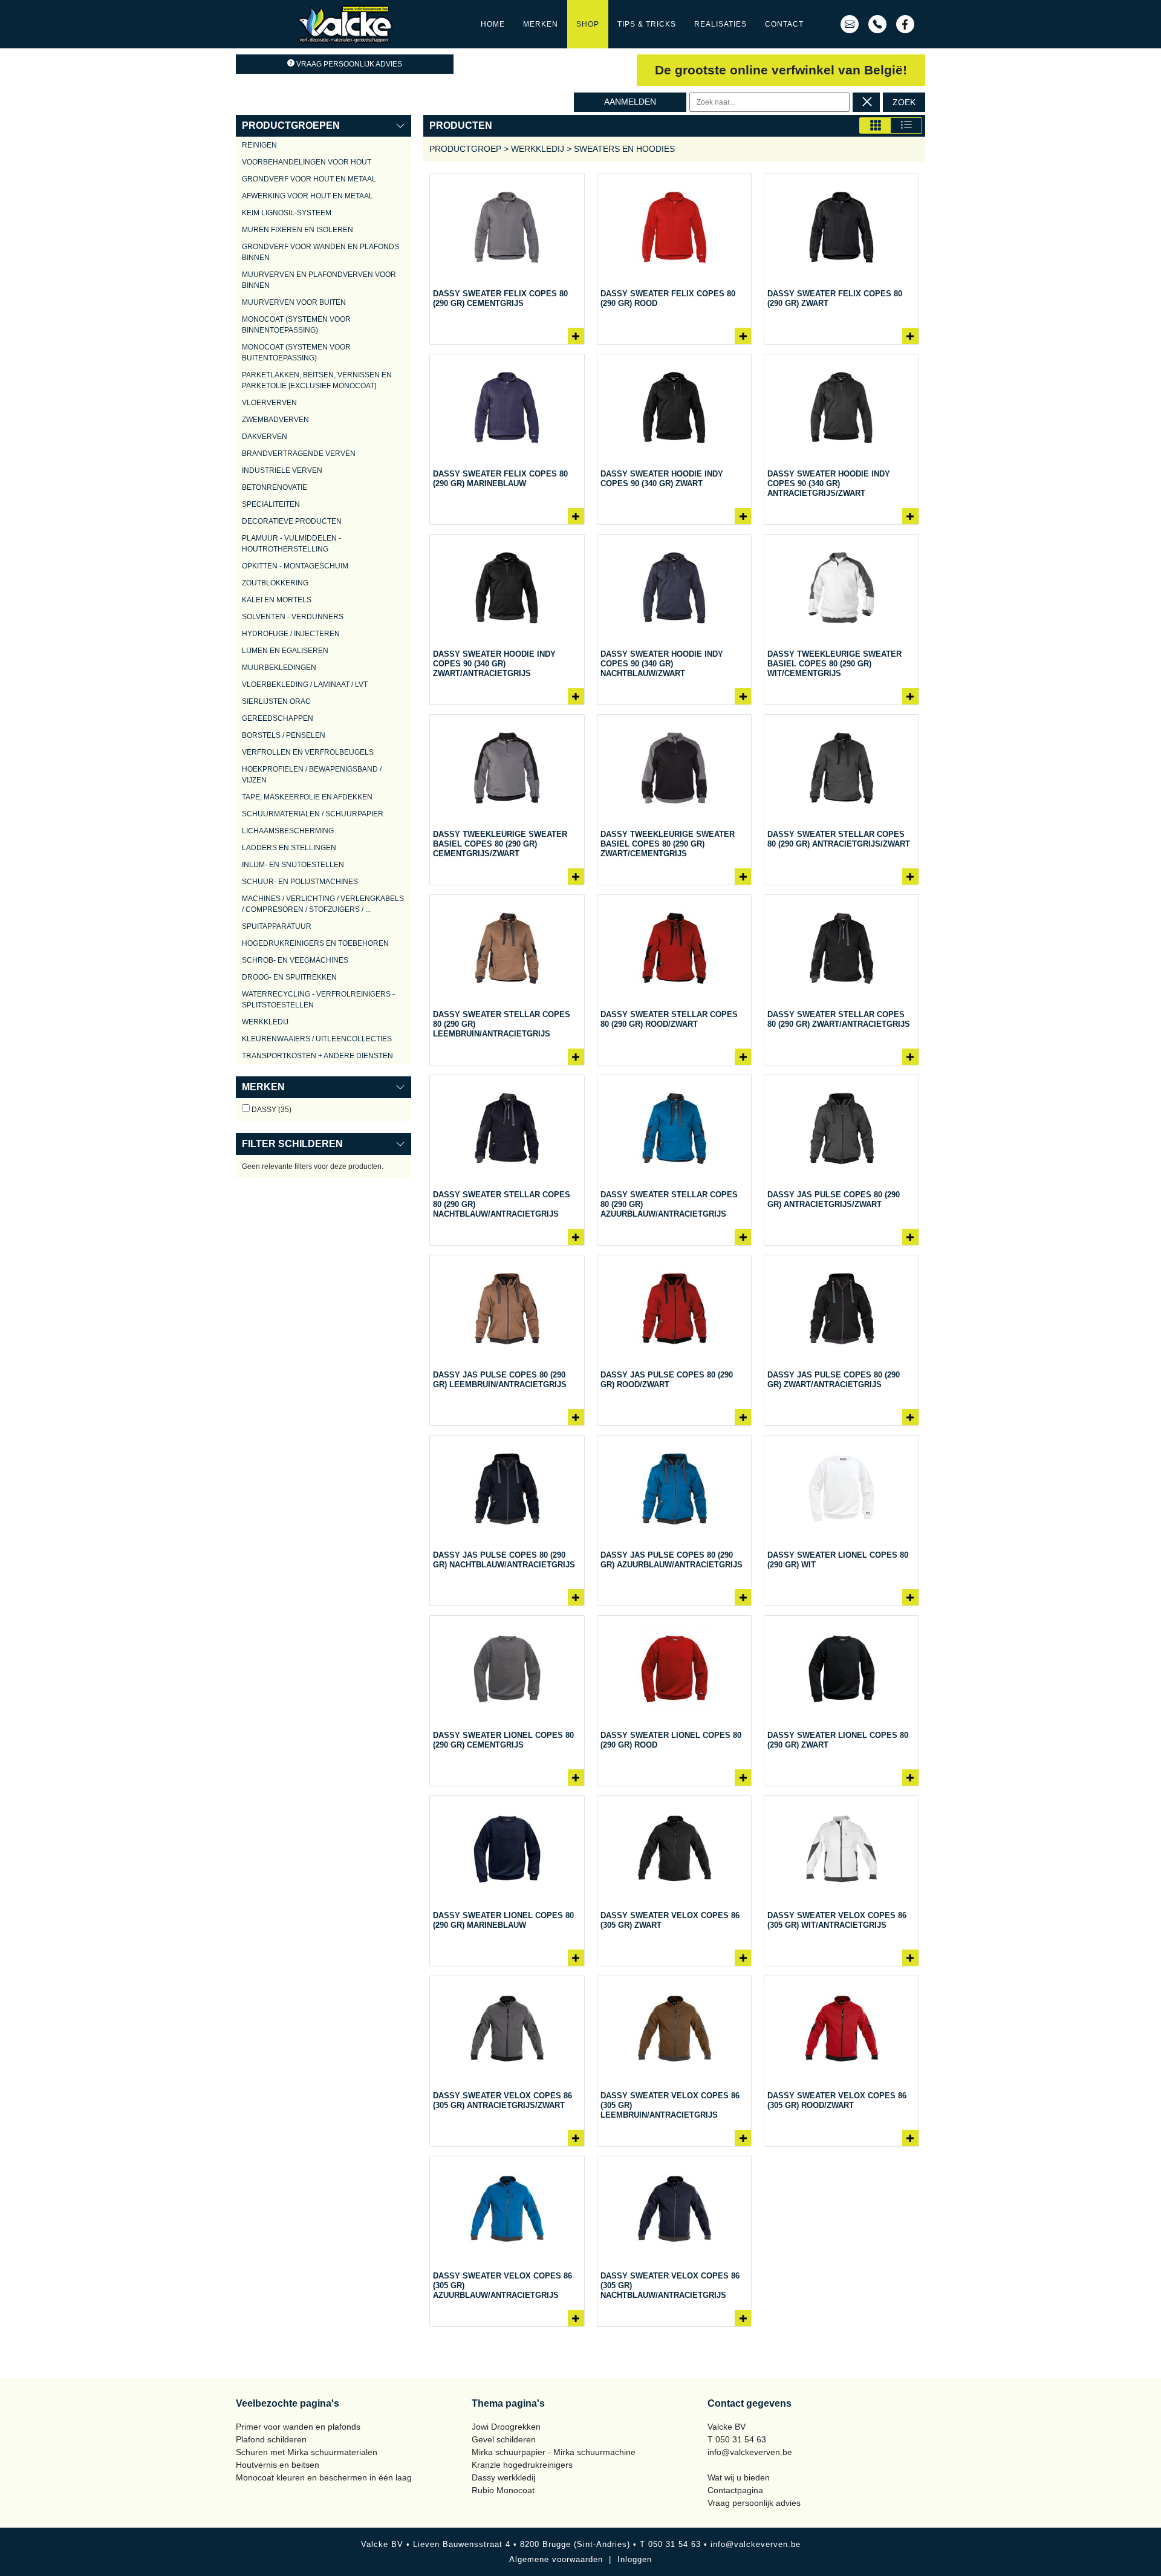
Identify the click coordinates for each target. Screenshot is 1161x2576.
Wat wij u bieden (739, 2477)
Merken (541, 24)
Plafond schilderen (271, 2439)
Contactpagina (735, 2490)
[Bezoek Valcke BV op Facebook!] (905, 24)
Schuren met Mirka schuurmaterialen (307, 2452)
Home (493, 24)
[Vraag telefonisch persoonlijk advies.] (877, 24)
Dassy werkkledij (503, 2477)
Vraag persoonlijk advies (349, 64)
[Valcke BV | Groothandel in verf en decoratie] (345, 24)
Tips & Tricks (647, 24)
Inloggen (635, 2559)
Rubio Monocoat (503, 2490)
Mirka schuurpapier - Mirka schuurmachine (554, 2452)
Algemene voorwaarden (556, 2559)
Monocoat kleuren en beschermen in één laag (324, 2477)
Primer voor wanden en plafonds (298, 2427)
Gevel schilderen (504, 2439)
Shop (588, 24)
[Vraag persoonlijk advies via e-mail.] (850, 24)
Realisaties (720, 24)
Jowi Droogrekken (506, 2427)
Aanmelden (630, 102)
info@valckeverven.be (750, 2452)
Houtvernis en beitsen (278, 2465)
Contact (784, 24)
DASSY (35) (271, 1110)
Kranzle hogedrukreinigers (522, 2465)
